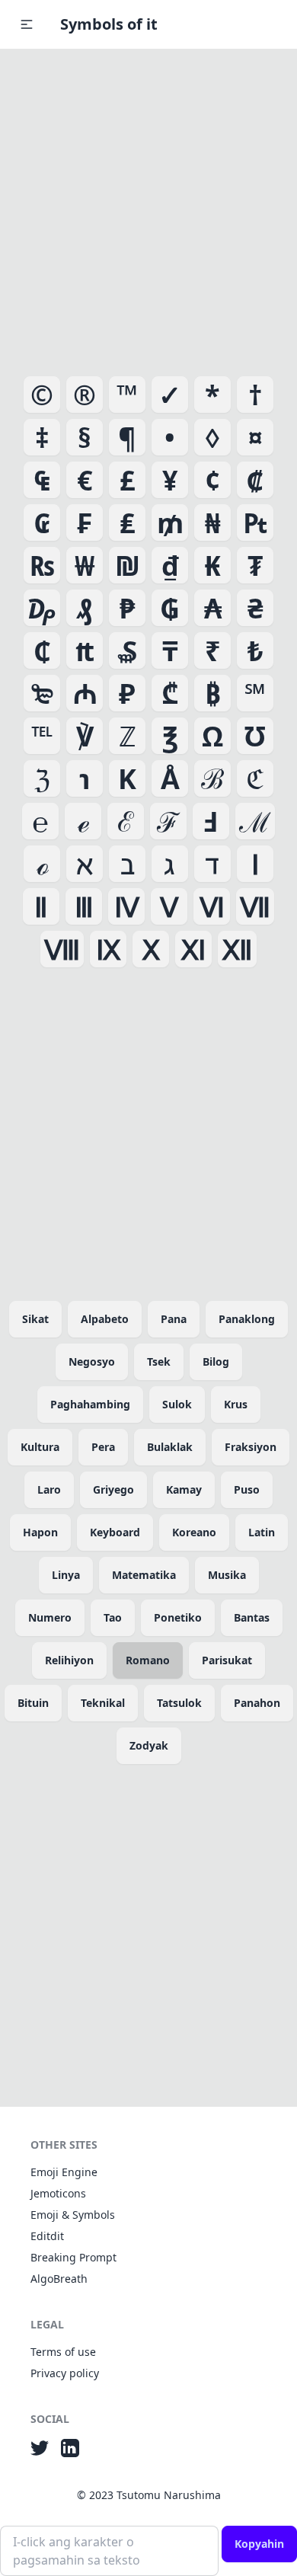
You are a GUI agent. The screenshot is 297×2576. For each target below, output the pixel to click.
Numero (50, 1617)
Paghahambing (90, 1404)
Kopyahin (259, 2544)
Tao (113, 1617)
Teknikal (103, 1703)
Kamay (184, 1489)
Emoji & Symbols (73, 2215)
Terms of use (63, 2352)
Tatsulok (179, 1703)
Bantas (252, 1617)
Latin (262, 1532)
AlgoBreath (59, 2279)
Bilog (216, 1362)
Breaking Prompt (73, 2257)
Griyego (113, 1489)
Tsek (159, 1362)
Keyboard (115, 1532)
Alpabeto (105, 1319)
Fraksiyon (251, 1447)
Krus (236, 1404)
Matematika (144, 1575)
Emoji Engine (64, 2172)
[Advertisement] (148, 209)
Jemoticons (58, 2193)
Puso (247, 1489)
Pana (174, 1319)
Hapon (40, 1532)
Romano (148, 1660)
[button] (27, 24)
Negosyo (92, 1362)
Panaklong (247, 1319)
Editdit (47, 2236)
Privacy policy (65, 2373)
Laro (49, 1489)
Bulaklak (170, 1447)
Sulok (177, 1404)
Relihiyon (69, 1660)
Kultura (40, 1447)
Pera (103, 1447)
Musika (227, 1575)
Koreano (194, 1532)
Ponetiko (178, 1617)
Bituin (33, 1703)
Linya (66, 1575)
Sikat (35, 1319)
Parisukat (227, 1660)
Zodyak (149, 1745)
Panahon (257, 1703)
